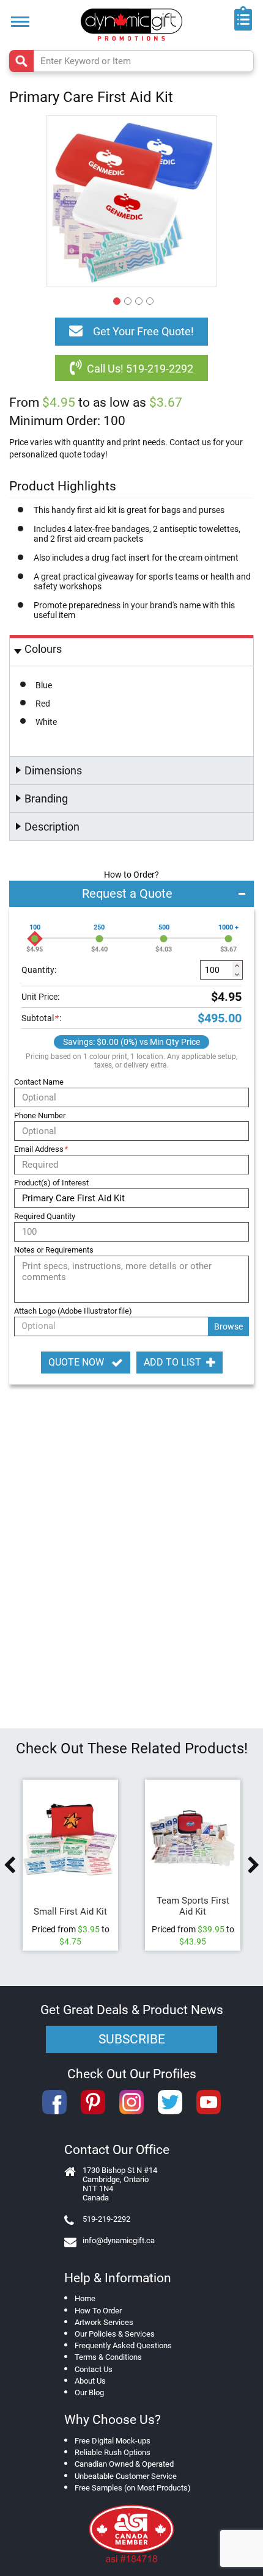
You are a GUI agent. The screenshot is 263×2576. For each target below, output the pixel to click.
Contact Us (94, 2369)
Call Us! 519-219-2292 (140, 369)
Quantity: (39, 970)
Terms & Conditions (108, 2357)
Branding (46, 799)
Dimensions (53, 770)
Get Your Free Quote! (143, 331)
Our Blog (89, 2392)
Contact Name (39, 1082)
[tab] (131, 651)
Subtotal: (41, 1018)
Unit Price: (40, 997)
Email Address (41, 1149)
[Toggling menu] (20, 22)
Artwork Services (104, 2322)
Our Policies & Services (115, 2334)
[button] (115, 299)
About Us (90, 2381)
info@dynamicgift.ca (119, 2240)
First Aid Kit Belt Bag (199, 1906)
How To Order (98, 2311)
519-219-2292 (106, 2219)
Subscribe (132, 2039)
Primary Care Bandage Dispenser (76, 1906)
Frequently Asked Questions (123, 2345)
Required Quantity (45, 1216)
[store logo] (131, 25)
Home (85, 2298)
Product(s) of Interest (51, 1183)
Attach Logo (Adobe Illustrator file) (73, 1311)
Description (52, 827)
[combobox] (131, 61)
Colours (43, 649)
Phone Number (40, 1115)
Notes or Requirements (54, 1250)
